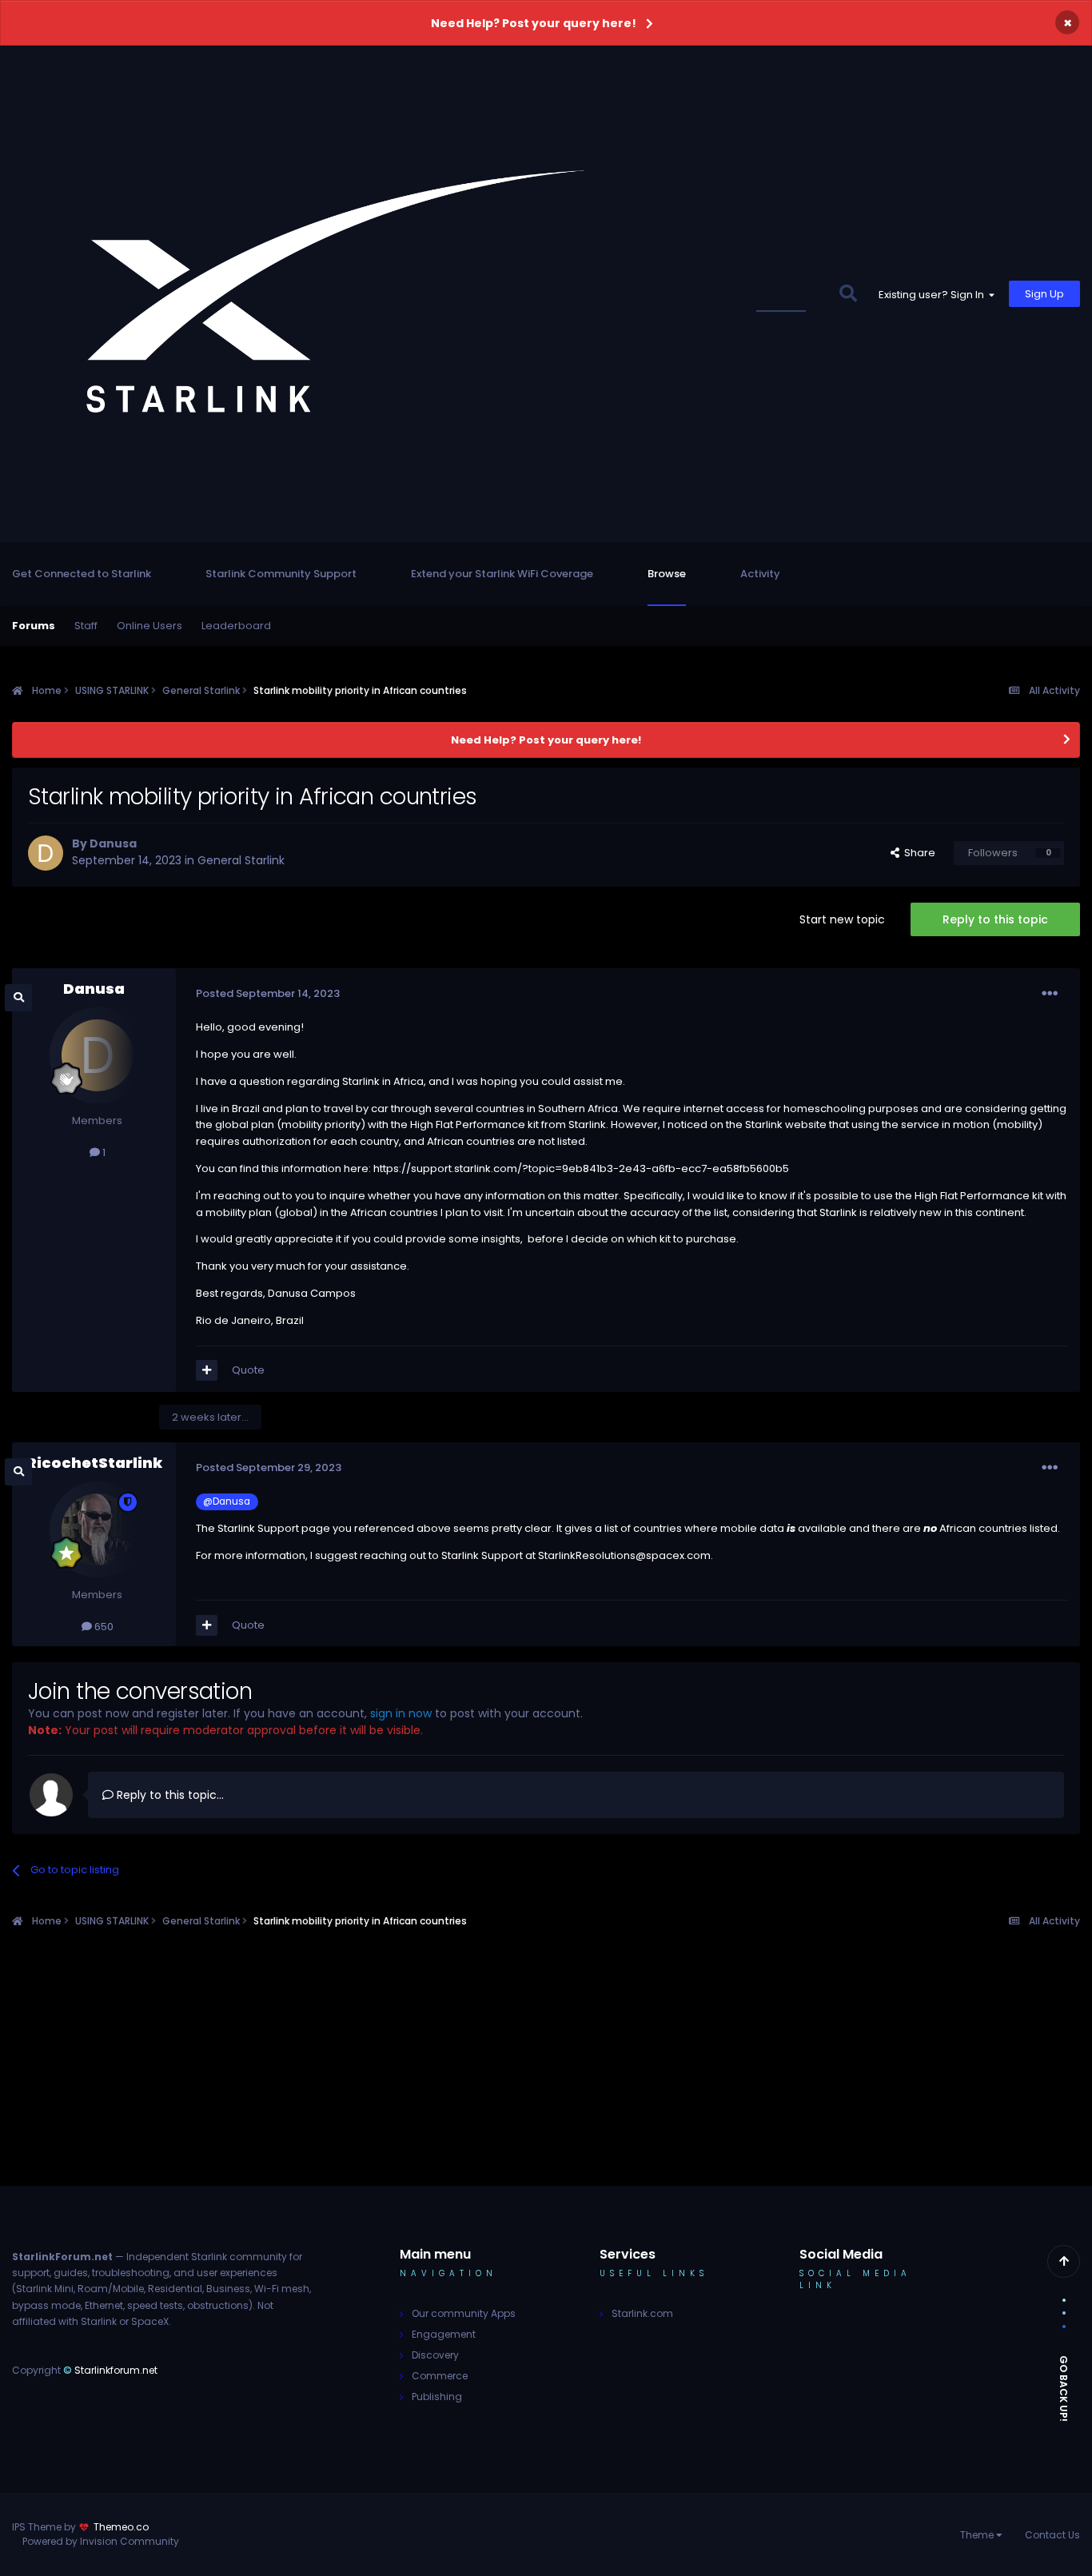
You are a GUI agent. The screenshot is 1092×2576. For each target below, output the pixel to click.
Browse (667, 574)
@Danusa (227, 1501)
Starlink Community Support (281, 574)
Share (917, 853)
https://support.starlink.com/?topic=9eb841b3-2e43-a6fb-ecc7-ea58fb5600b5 (581, 1168)
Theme (978, 2535)
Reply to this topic (995, 919)
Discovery (435, 2355)
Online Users (149, 626)
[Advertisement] (546, 2074)
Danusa (113, 843)
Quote (248, 1370)
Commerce (440, 2376)
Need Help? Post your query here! (534, 23)
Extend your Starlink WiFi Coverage (502, 574)
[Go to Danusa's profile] (46, 853)
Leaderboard (236, 626)
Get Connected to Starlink (82, 574)
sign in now (401, 1713)
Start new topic (842, 919)
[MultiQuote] (207, 1370)
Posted (268, 993)
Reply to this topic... (169, 1795)
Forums (34, 626)
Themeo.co (121, 2527)
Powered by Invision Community (101, 2541)
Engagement (444, 2334)
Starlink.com (642, 2313)
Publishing (437, 2397)
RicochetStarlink (94, 1463)
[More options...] (1050, 994)
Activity (760, 574)
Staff (86, 626)
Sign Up (1044, 294)
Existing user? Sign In (934, 295)
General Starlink (241, 860)
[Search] (848, 294)
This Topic (791, 294)
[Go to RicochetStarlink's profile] (98, 1529)
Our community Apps (464, 2313)
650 (103, 1627)
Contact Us (1052, 2535)
